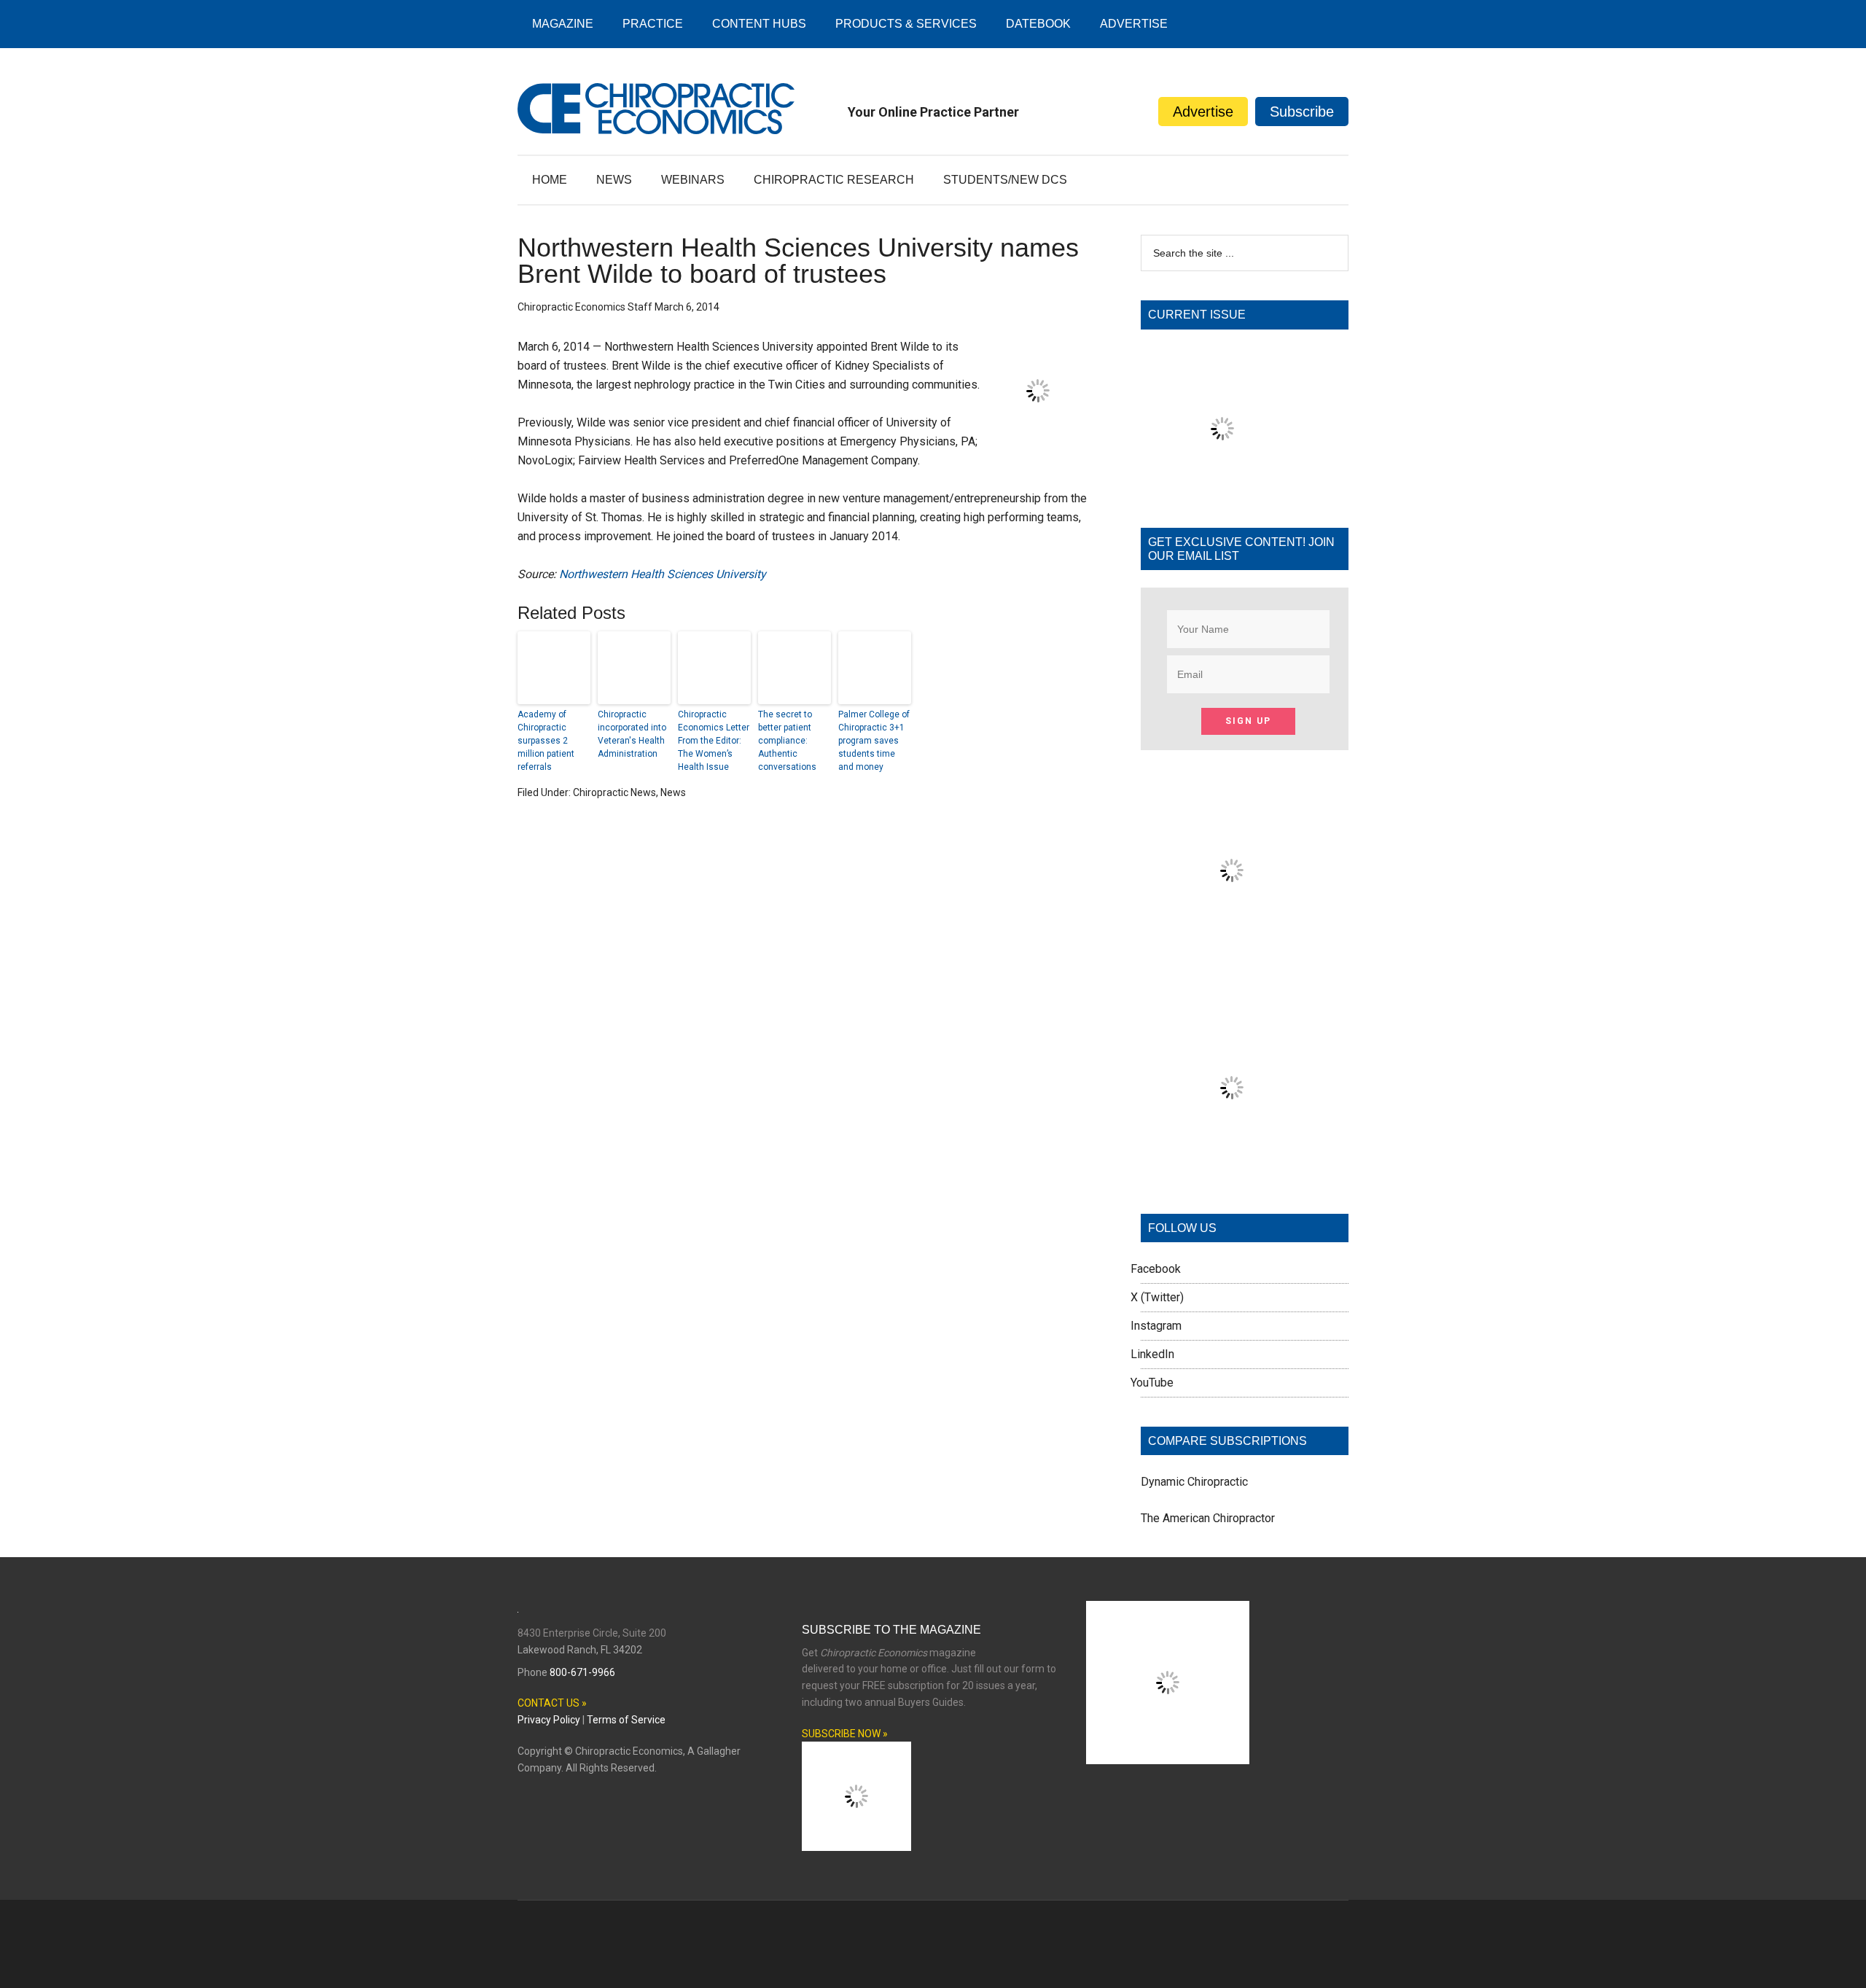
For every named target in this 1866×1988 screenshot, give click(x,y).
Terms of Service (626, 1720)
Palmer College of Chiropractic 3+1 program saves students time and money (874, 741)
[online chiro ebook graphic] (1232, 958)
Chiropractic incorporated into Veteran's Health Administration (632, 734)
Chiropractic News (614, 792)
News (673, 792)
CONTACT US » (552, 1703)
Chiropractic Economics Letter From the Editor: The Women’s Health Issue (714, 741)
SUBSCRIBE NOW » (845, 1734)
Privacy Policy (549, 1720)
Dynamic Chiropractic (1194, 1482)
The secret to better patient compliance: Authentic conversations (787, 741)
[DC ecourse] (1232, 1175)
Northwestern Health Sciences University (663, 574)
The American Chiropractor (1208, 1518)
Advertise (1203, 112)
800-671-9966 (582, 1672)
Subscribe (1302, 112)
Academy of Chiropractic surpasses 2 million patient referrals (546, 741)
